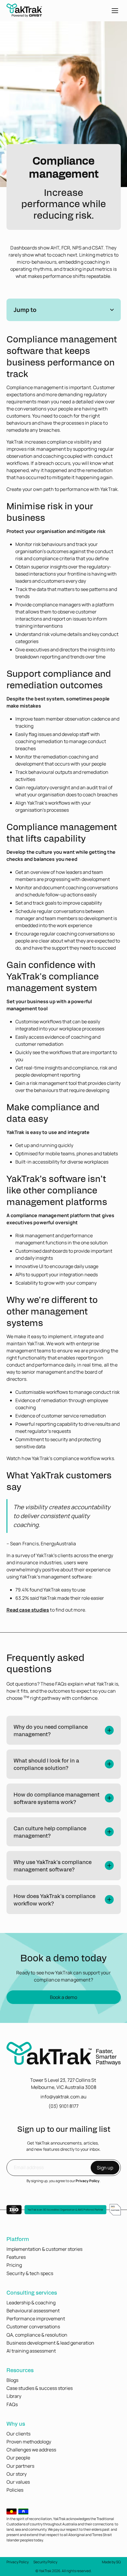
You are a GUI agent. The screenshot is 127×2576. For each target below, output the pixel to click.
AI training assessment (31, 2351)
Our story (17, 2474)
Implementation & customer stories (44, 2249)
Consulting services (32, 2292)
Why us (16, 2423)
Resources (20, 2370)
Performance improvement (36, 2319)
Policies (15, 2490)
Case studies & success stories (40, 2388)
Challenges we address (31, 2450)
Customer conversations (33, 2327)
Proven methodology (29, 2442)
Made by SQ (111, 2562)
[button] (64, 310)
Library (14, 2396)
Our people (18, 2458)
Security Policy (45, 2562)
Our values (18, 2482)
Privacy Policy (88, 2181)
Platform (18, 2239)
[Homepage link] (24, 12)
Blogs (12, 2380)
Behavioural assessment (33, 2311)
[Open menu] (115, 11)
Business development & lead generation (50, 2343)
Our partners (20, 2466)
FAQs (12, 2404)
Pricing (14, 2265)
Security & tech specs (30, 2273)
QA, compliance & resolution (37, 2335)
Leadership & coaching (31, 2303)
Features (16, 2257)
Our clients (18, 2434)
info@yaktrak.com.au (63, 2097)
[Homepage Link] (64, 2054)
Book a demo (63, 1997)
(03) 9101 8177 (63, 2106)
